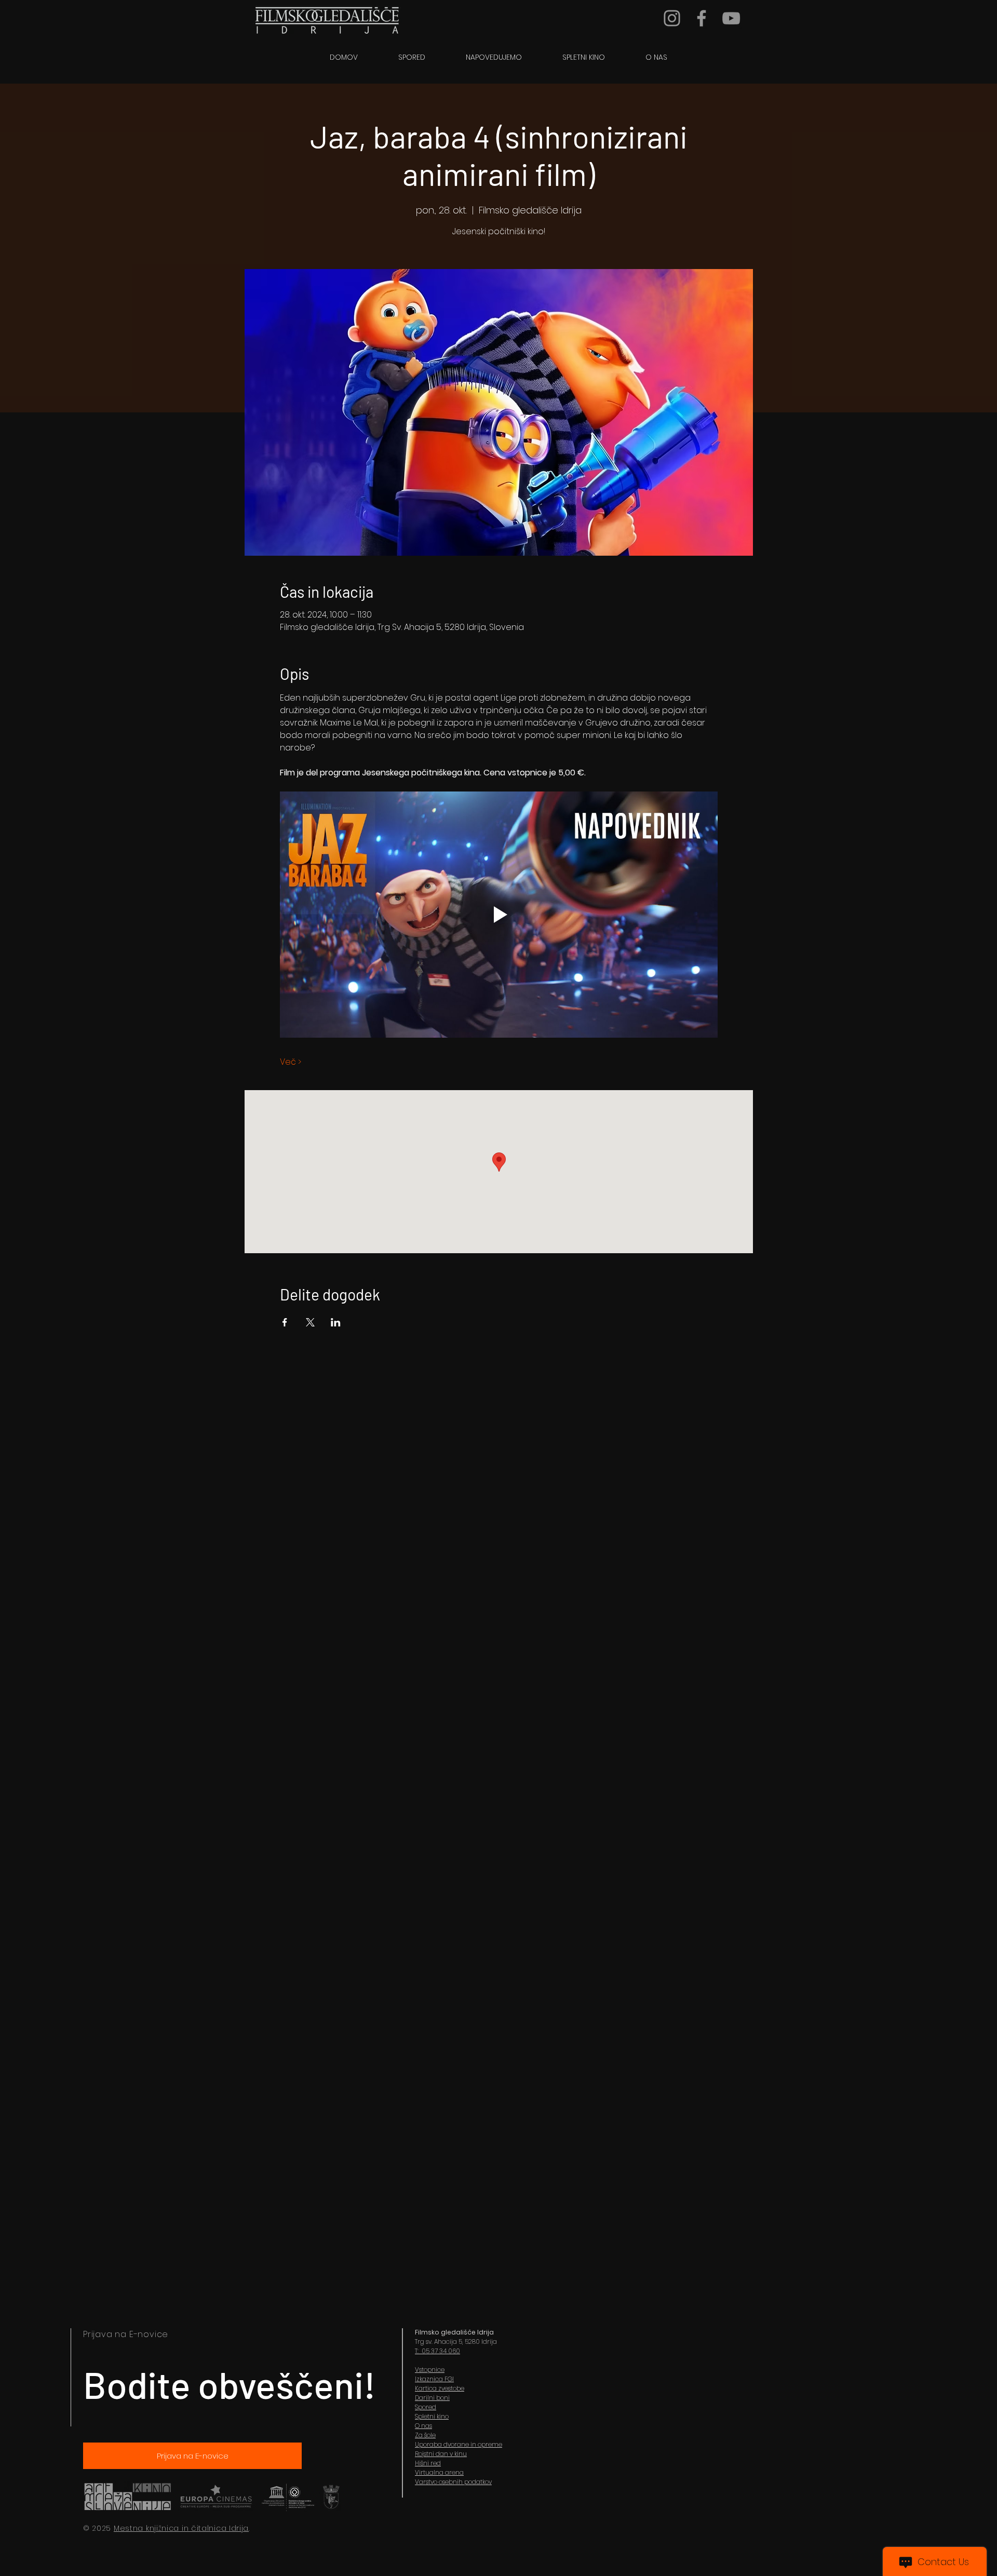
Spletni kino (432, 2416)
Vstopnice (430, 2370)
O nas (423, 2426)
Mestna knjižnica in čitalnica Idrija (181, 2528)
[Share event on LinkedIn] (336, 1322)
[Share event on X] (310, 1322)
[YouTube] (731, 18)
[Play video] (499, 915)
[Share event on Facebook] (285, 1322)
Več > (291, 1062)
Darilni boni (432, 2398)
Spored (426, 2407)
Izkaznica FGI (434, 2379)
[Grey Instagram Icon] (672, 18)
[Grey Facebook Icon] (702, 18)
